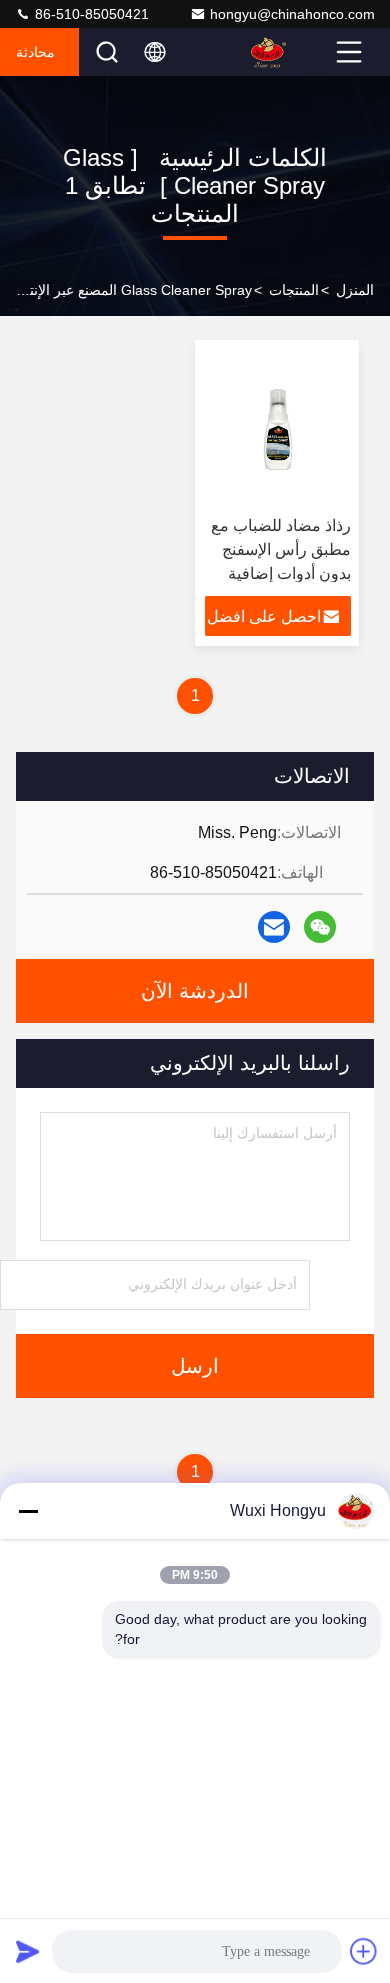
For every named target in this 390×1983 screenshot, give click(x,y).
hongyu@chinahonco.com (292, 14)
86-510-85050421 (90, 14)
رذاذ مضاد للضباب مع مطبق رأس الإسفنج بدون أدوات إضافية (281, 549)
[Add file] (364, 1951)
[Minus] (28, 1511)
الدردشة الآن (195, 991)
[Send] (28, 1951)
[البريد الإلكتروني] (274, 927)
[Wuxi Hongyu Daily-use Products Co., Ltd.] (291, 52)
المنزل (355, 290)
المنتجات (294, 290)
